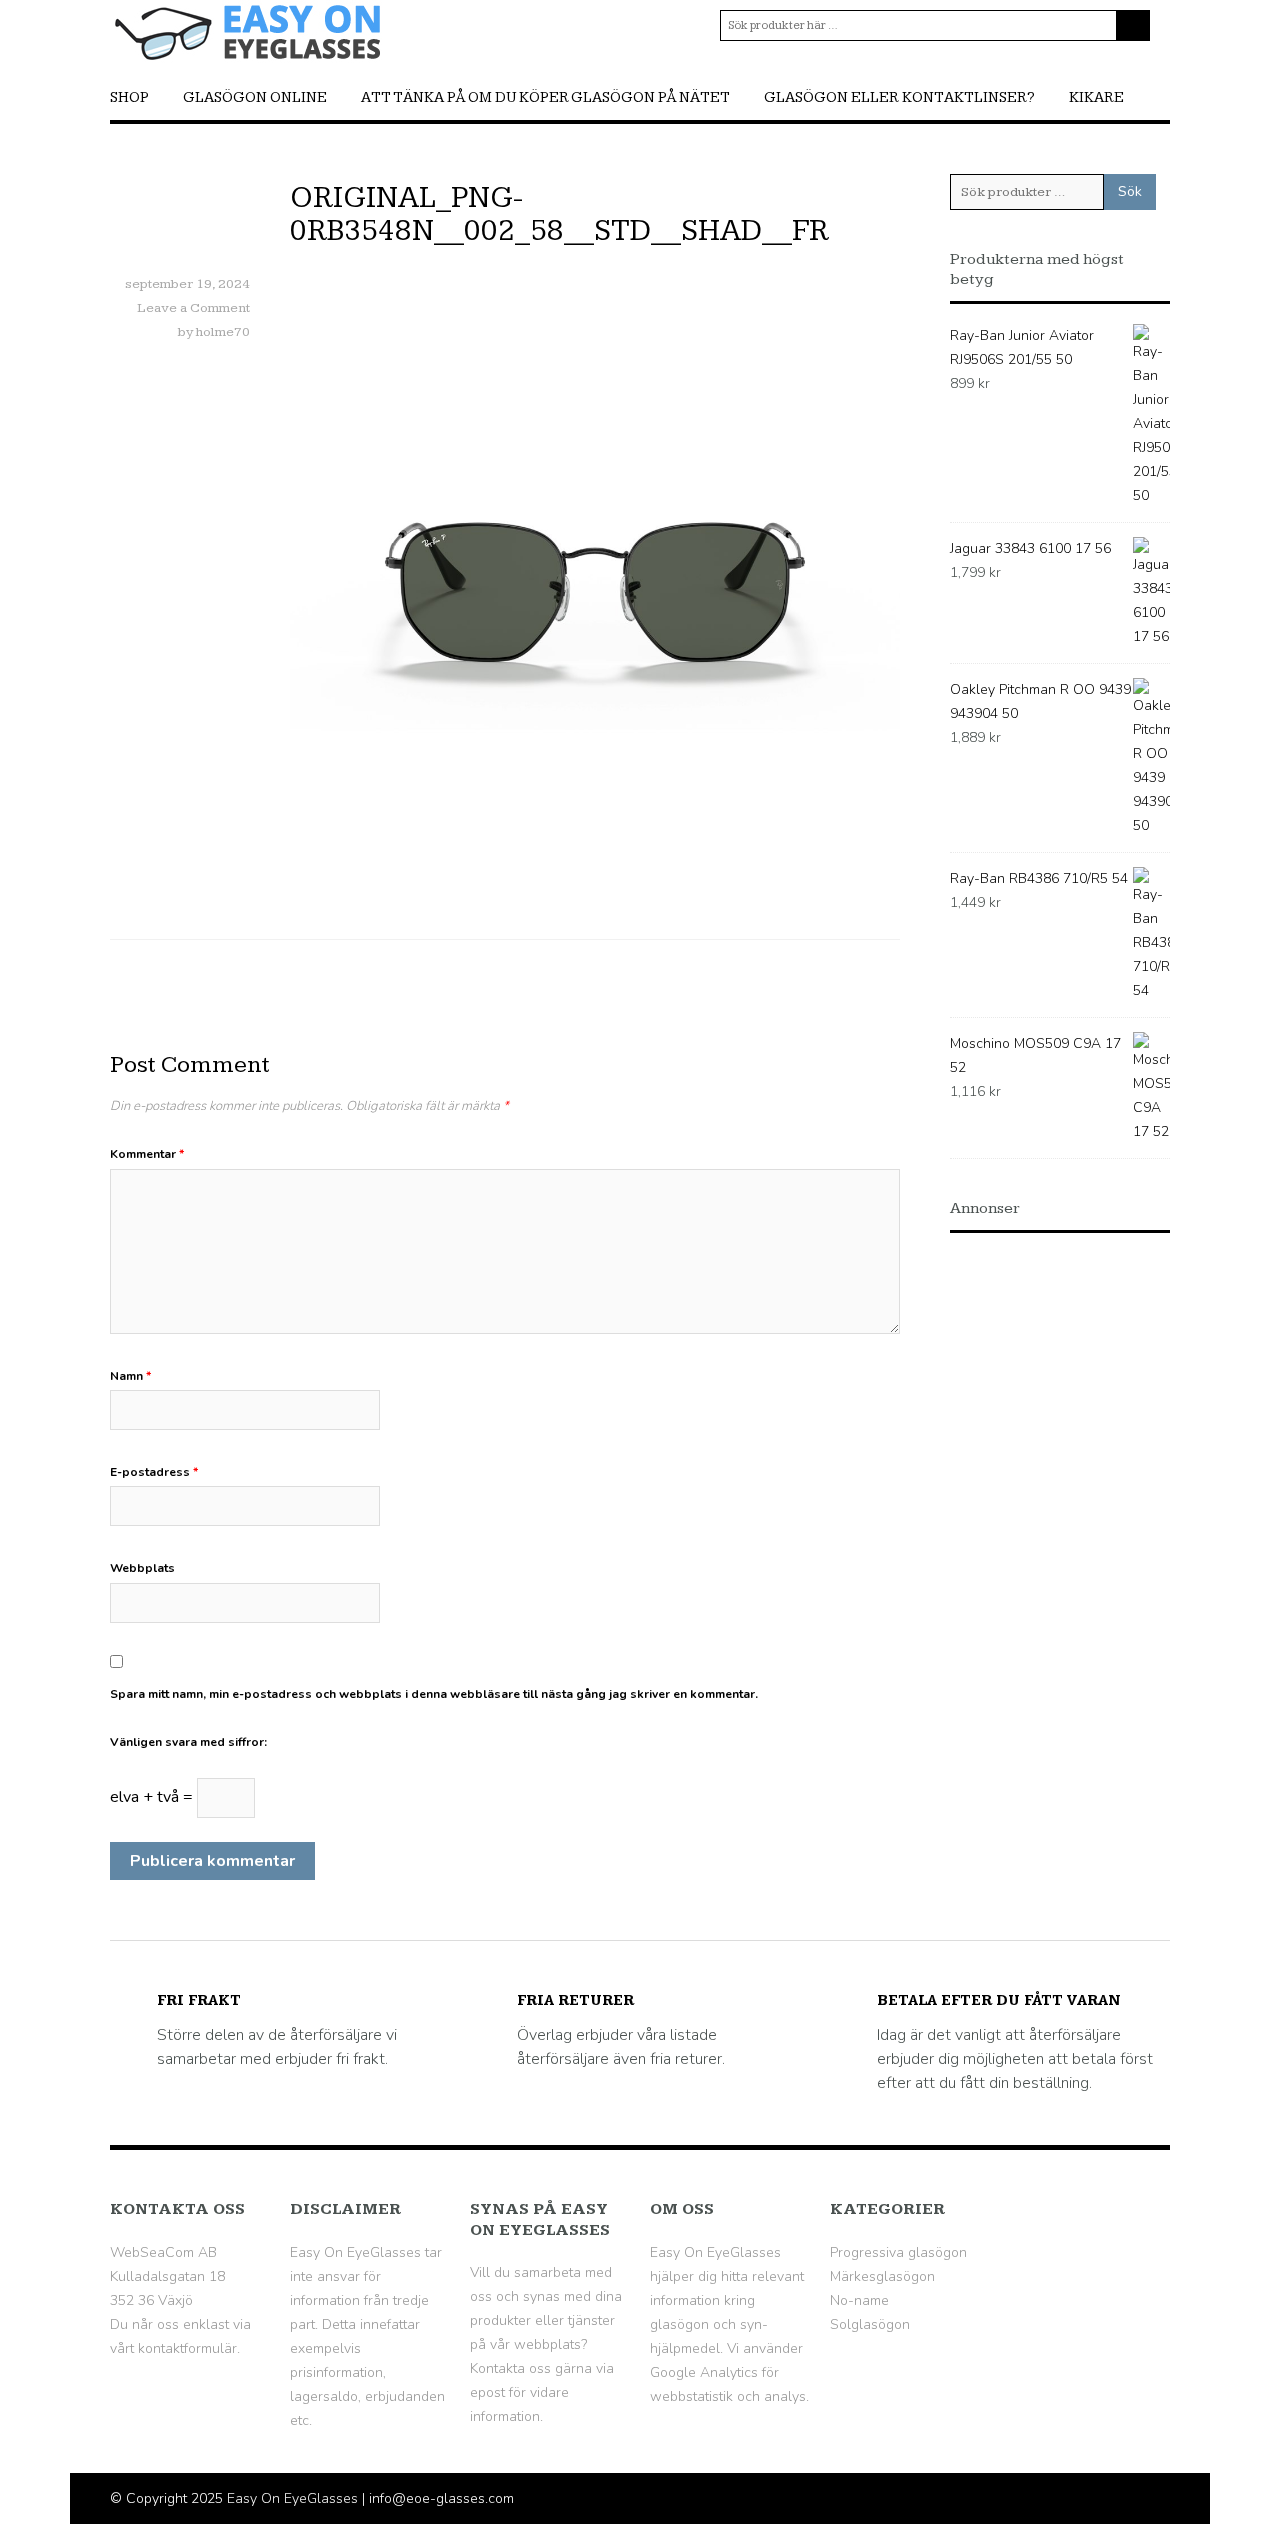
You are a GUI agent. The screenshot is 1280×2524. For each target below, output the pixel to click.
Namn (130, 1376)
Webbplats (142, 1568)
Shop (129, 97)
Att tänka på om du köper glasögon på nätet (545, 97)
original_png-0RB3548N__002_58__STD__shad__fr (559, 214)
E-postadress (154, 1472)
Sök (1130, 191)
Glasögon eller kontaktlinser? (899, 97)
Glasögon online (255, 97)
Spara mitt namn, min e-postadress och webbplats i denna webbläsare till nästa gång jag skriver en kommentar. (434, 1694)
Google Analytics (704, 2372)
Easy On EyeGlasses (292, 2498)
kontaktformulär (187, 2348)
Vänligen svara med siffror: (188, 1742)
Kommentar (147, 1154)
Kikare (1096, 97)
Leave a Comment (193, 308)
